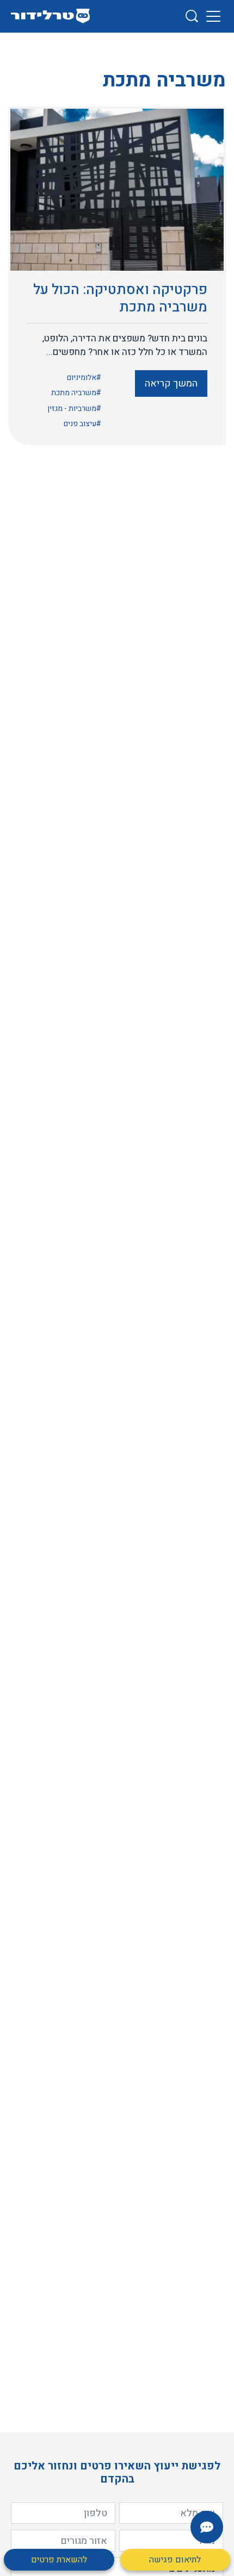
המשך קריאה (171, 383)
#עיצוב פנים (82, 424)
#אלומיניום (84, 378)
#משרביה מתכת (76, 393)
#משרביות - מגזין (74, 408)
